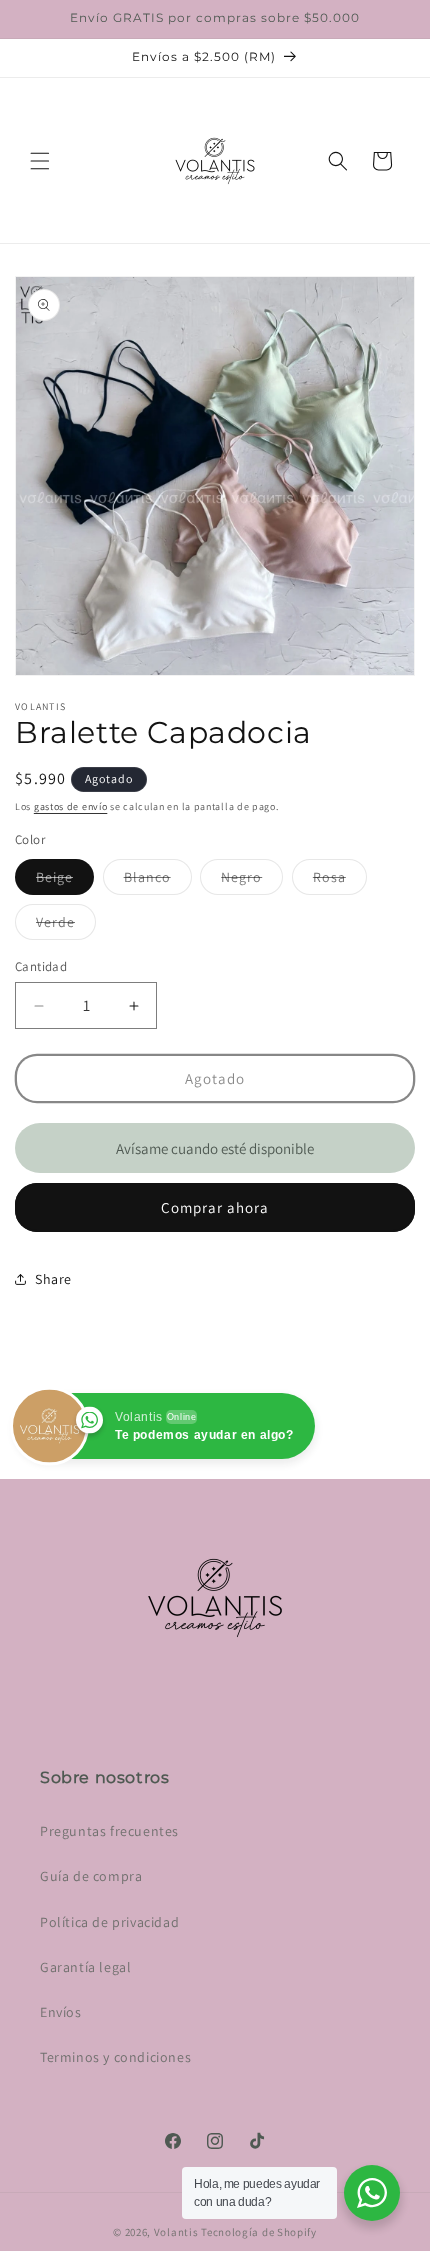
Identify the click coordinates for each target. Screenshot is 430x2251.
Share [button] (53, 1279)
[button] (40, 161)
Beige (65, 881)
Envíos (61, 2012)
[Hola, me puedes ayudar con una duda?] (372, 2193)
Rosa (340, 881)
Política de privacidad (109, 1922)
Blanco (158, 881)
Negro (252, 881)
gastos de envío (71, 806)
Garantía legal (85, 1967)
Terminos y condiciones (115, 2057)
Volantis (176, 2232)
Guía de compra (91, 1876)
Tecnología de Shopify (259, 2232)
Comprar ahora (215, 1207)
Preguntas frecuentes (109, 1831)
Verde (66, 926)
